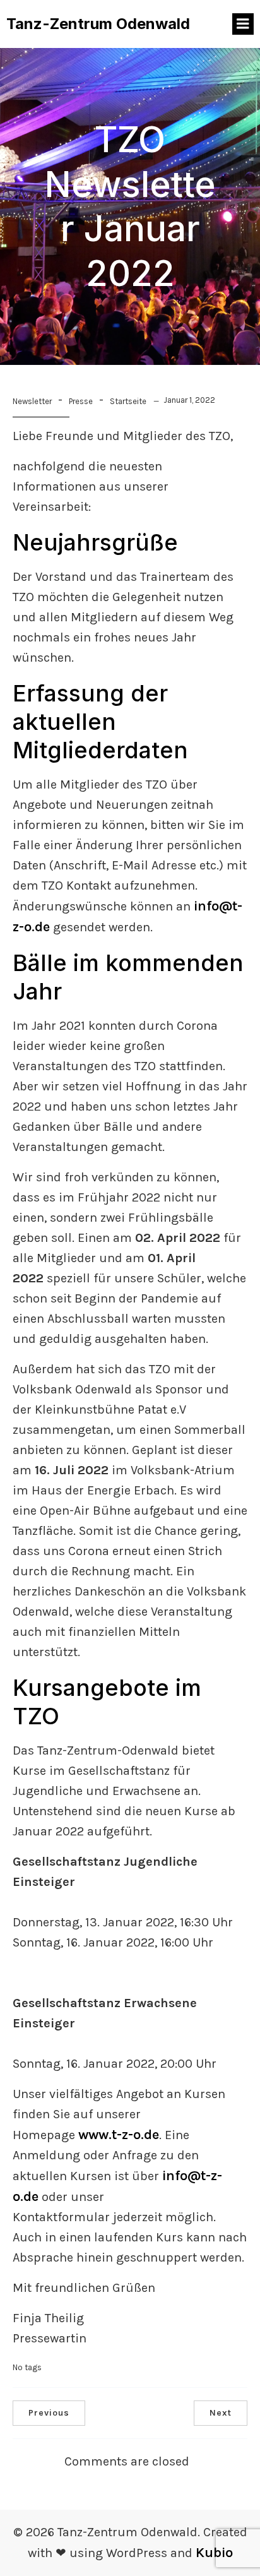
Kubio (214, 2553)
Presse (81, 401)
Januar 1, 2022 (189, 400)
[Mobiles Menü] (243, 24)
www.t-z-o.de (119, 2135)
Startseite (128, 401)
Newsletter (32, 401)
